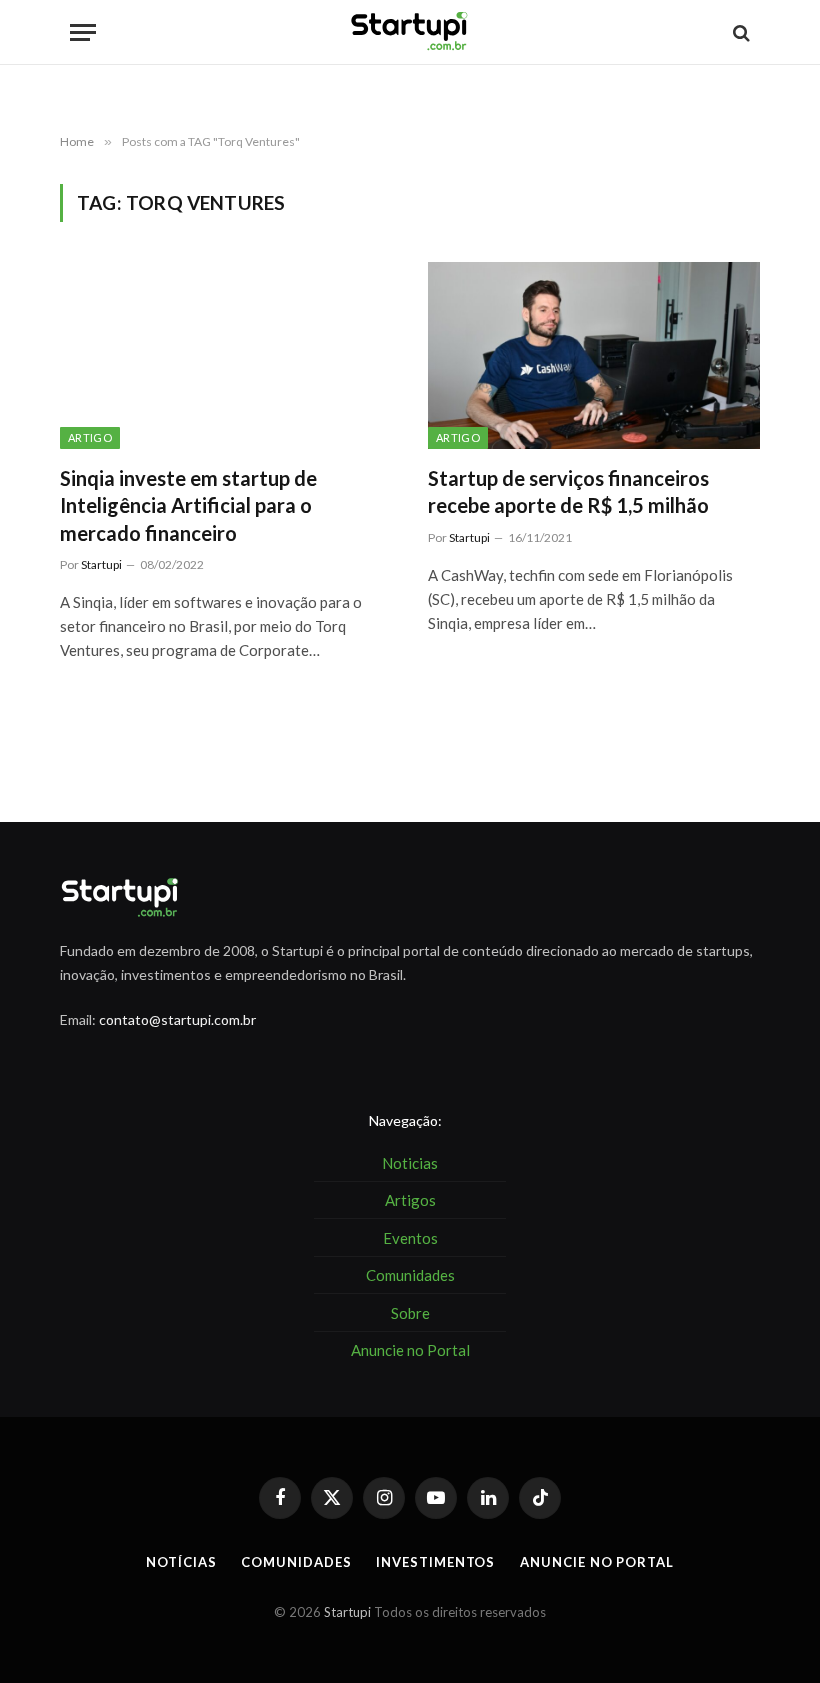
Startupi (101, 564)
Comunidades (296, 1562)
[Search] (739, 32)
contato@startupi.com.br (177, 1019)
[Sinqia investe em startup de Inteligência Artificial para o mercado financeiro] (226, 355)
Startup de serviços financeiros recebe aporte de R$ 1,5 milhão (568, 491)
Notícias (181, 1562)
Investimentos (435, 1562)
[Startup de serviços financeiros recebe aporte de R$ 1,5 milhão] (594, 355)
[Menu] (83, 32)
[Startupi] (410, 32)
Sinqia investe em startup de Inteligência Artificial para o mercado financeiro (188, 505)
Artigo (90, 437)
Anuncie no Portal (596, 1562)
